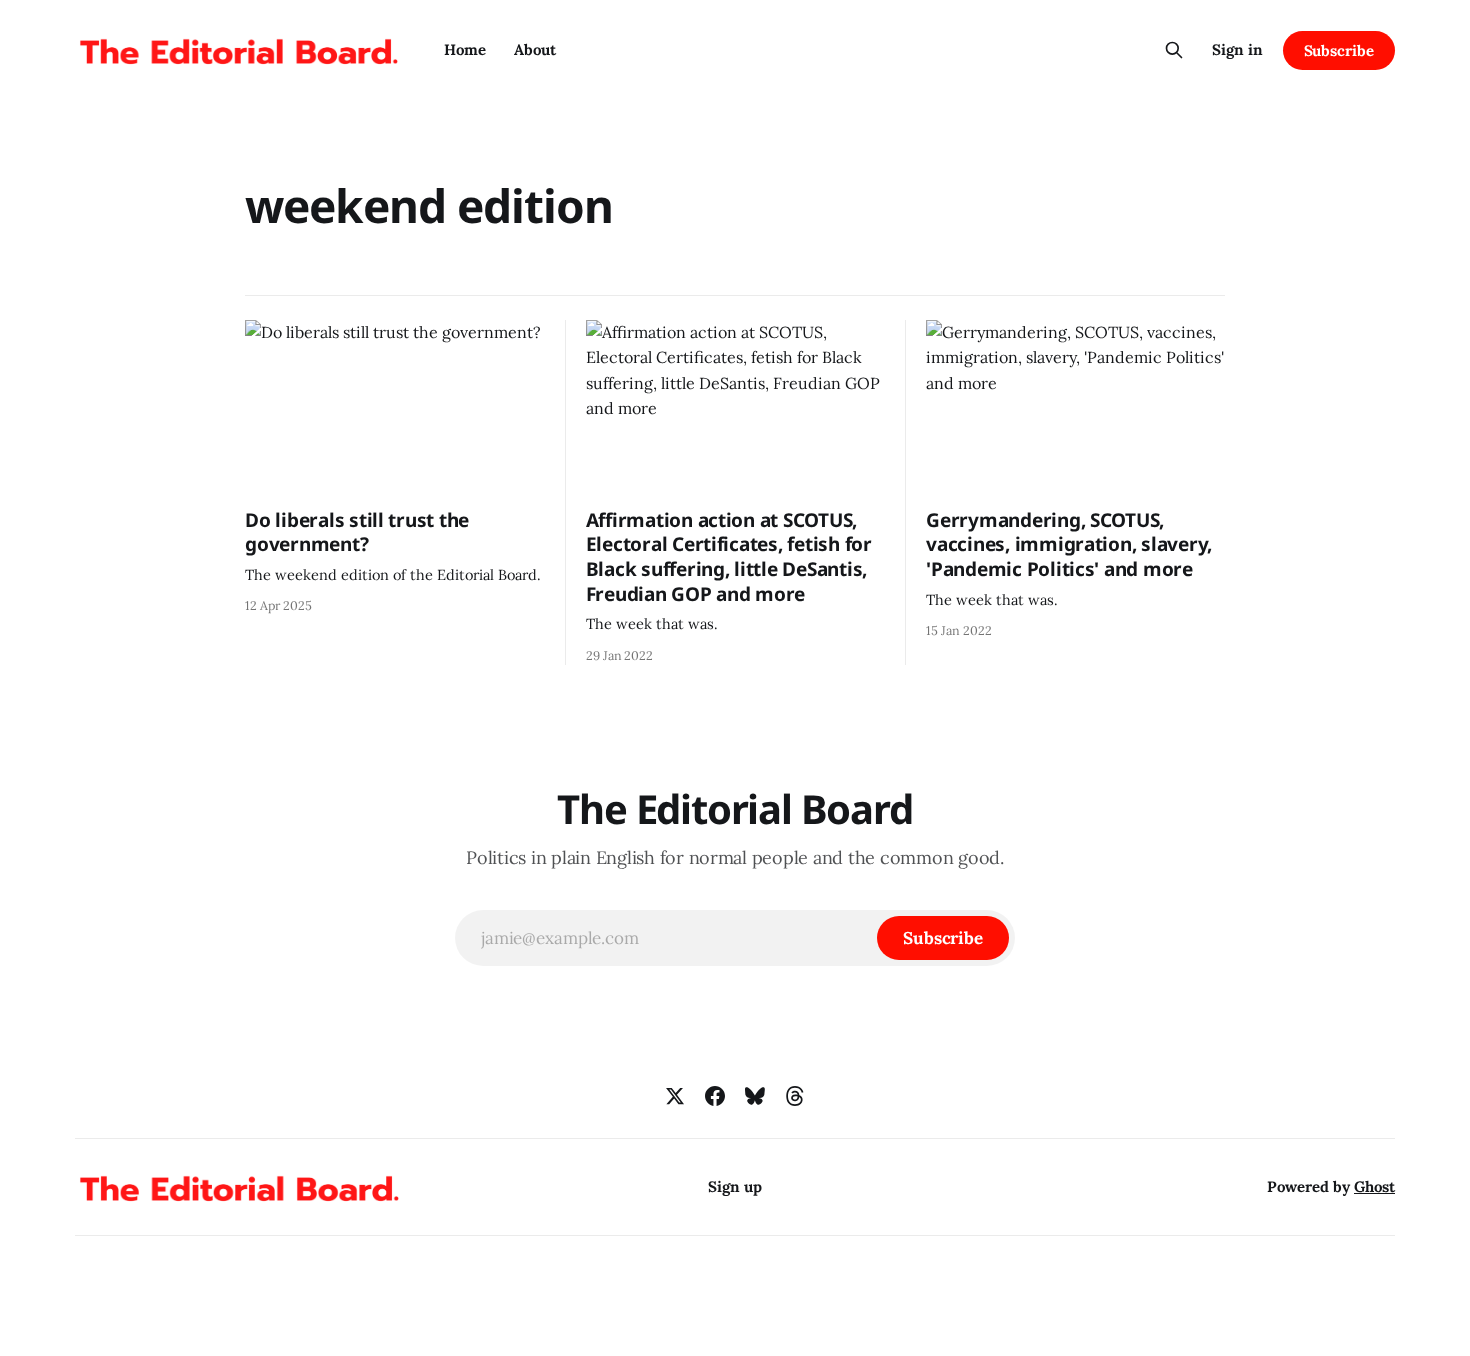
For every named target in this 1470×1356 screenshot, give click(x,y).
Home (465, 49)
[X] (675, 1096)
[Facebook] (715, 1096)
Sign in (1237, 49)
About (535, 49)
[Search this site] (1174, 50)
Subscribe (1339, 50)
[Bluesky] (755, 1096)
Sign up (735, 1186)
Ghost (1374, 1186)
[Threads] (795, 1096)
